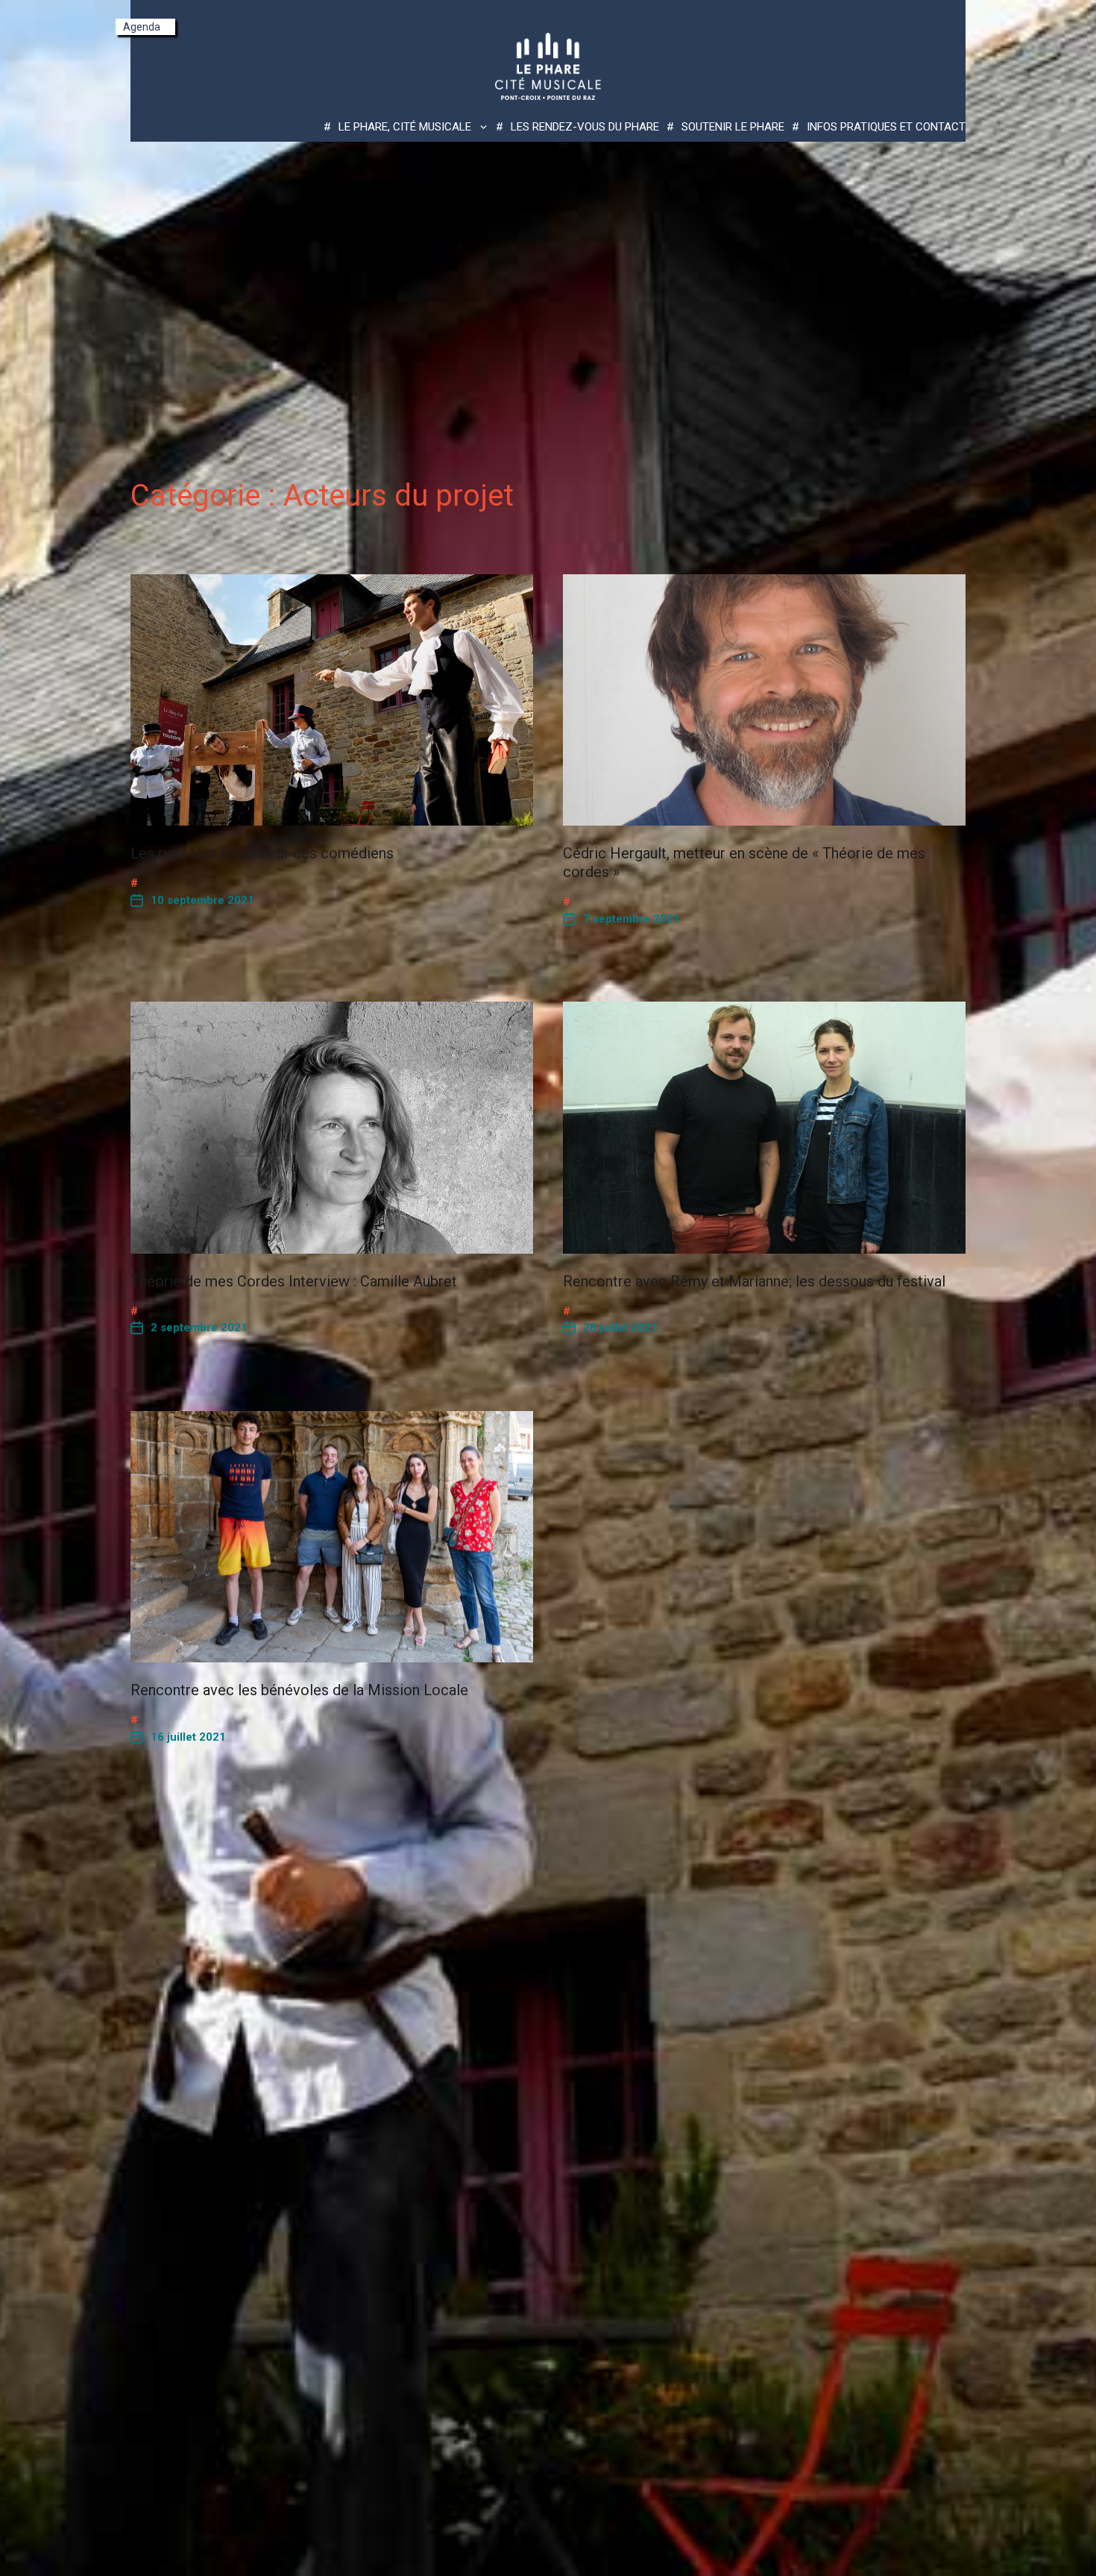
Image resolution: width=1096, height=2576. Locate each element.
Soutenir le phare (733, 127)
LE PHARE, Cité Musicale (405, 127)
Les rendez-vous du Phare (585, 127)
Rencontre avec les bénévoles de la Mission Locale (299, 1690)
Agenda (142, 27)
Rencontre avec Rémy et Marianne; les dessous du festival (754, 1281)
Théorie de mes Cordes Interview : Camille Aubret (294, 1281)
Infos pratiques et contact (886, 127)
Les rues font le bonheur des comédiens (262, 853)
